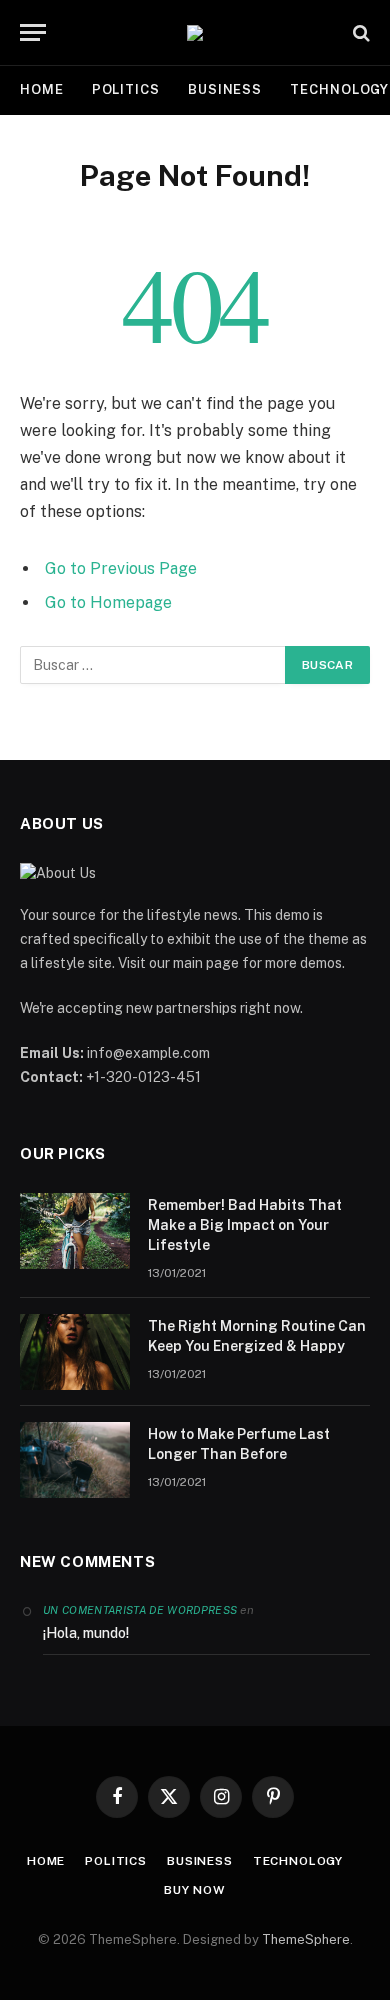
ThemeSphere (306, 1939)
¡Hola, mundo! (86, 1633)
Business (225, 89)
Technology (298, 1861)
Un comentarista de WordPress (140, 1610)
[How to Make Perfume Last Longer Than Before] (75, 1460)
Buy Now (195, 1890)
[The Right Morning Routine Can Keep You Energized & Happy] (75, 1352)
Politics (126, 89)
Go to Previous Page (121, 568)
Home (42, 89)
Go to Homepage (108, 602)
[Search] (359, 32)
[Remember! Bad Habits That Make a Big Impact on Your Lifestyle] (75, 1231)
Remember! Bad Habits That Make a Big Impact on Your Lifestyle (245, 1225)
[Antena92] (195, 33)
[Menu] (33, 32)
